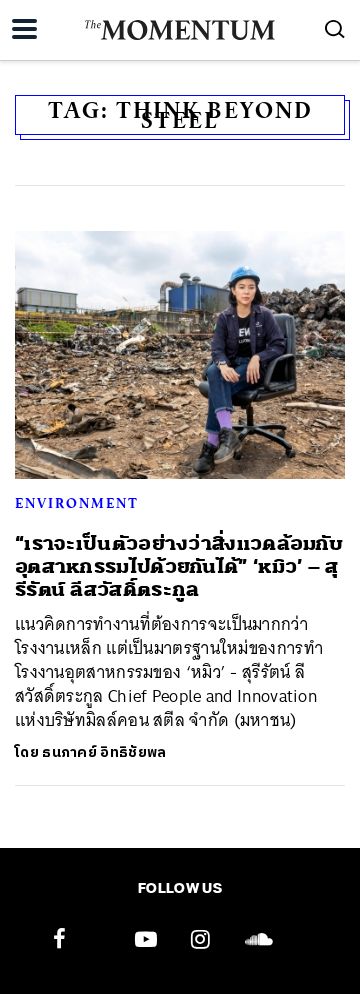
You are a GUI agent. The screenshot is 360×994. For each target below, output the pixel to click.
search (335, 29)
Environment (77, 503)
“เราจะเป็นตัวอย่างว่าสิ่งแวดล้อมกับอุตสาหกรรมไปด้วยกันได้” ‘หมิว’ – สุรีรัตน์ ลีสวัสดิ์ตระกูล (179, 567)
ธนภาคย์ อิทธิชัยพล (104, 752)
